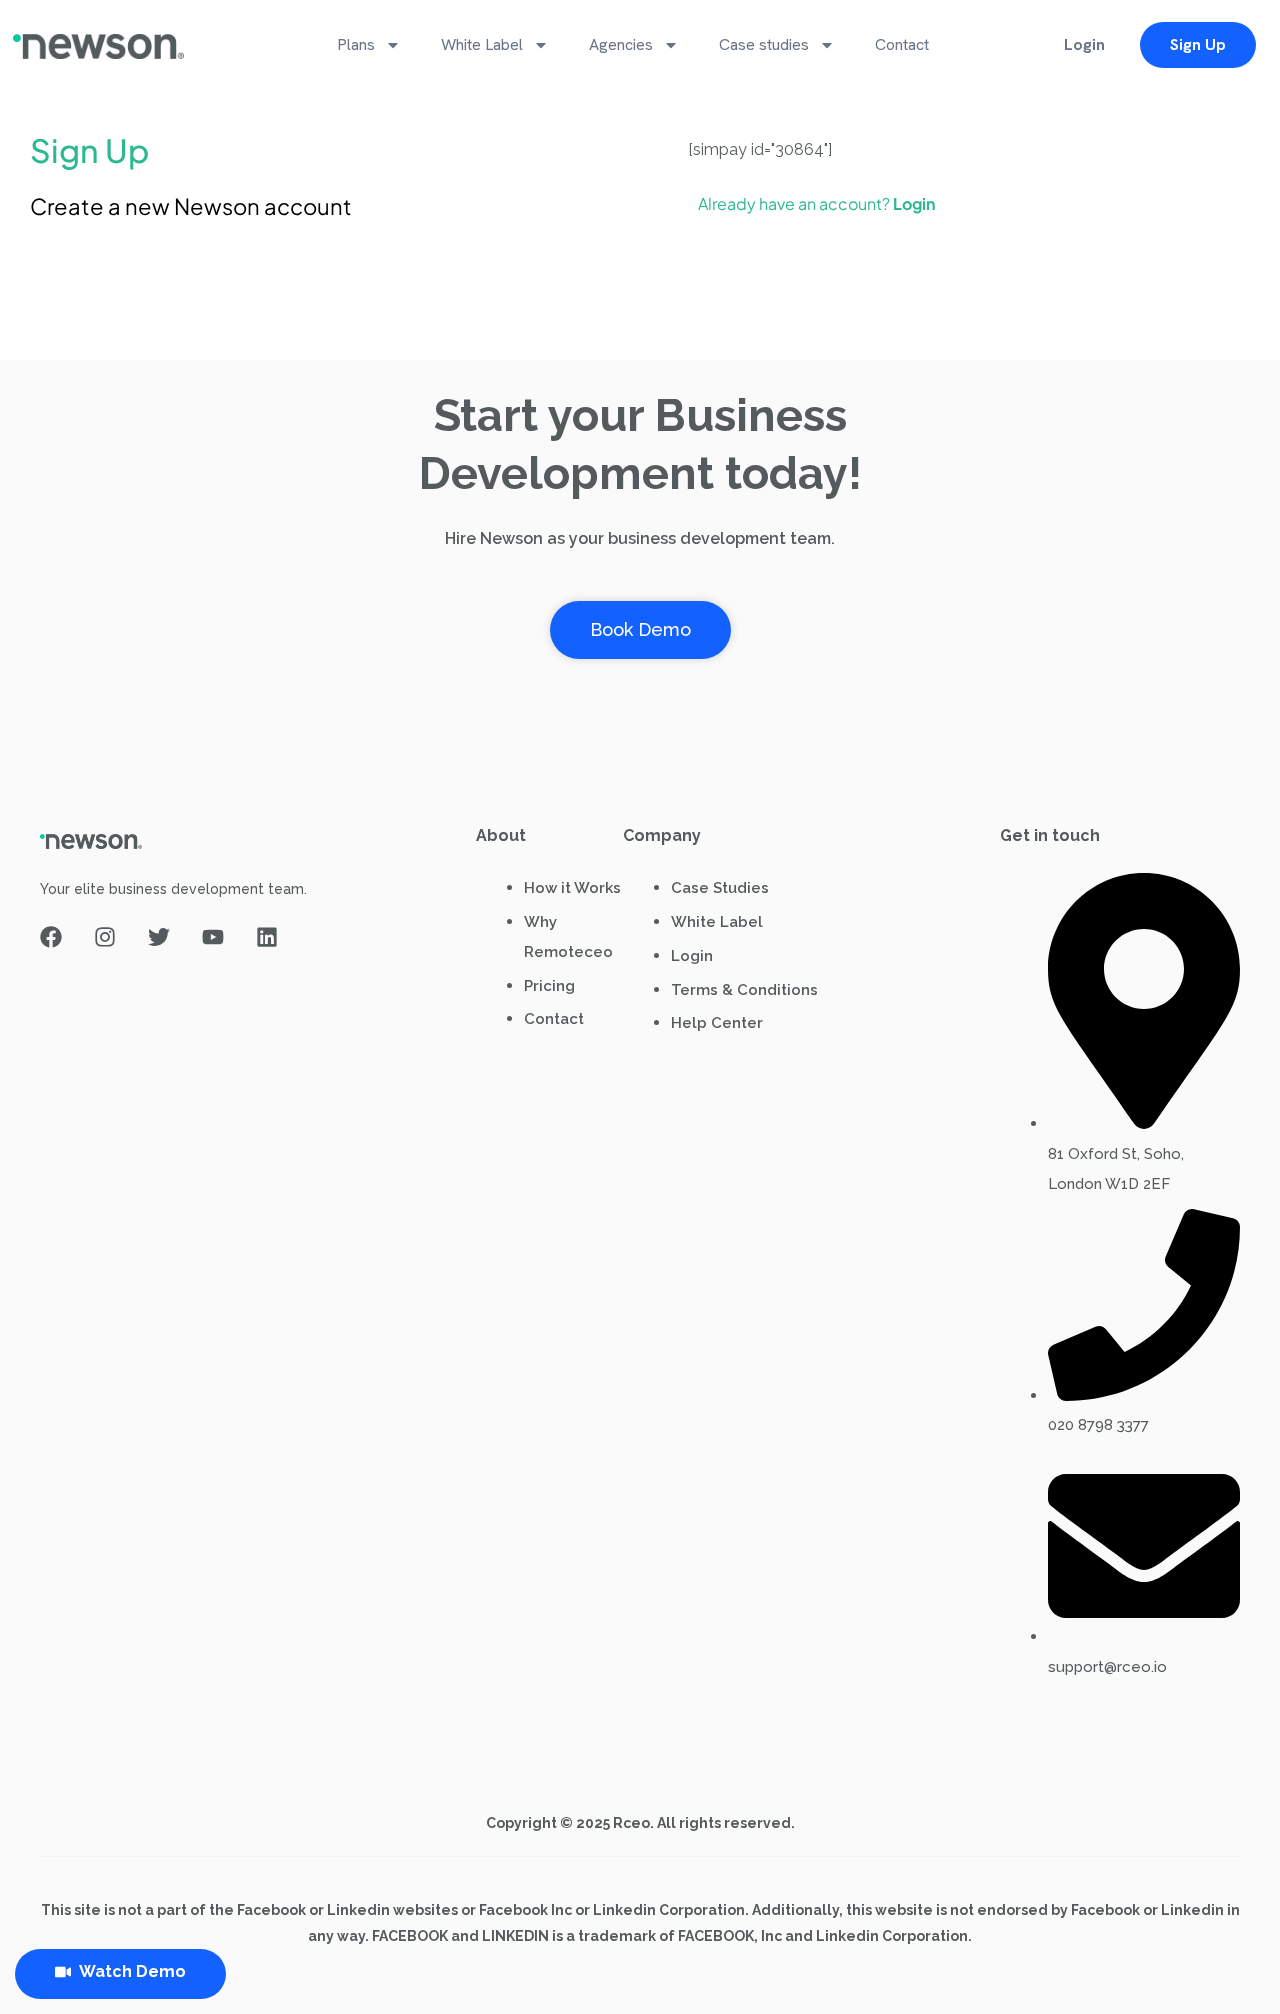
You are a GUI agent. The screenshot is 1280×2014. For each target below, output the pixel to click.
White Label (482, 44)
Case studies (764, 44)
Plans (356, 44)
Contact (902, 44)
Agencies (621, 44)
